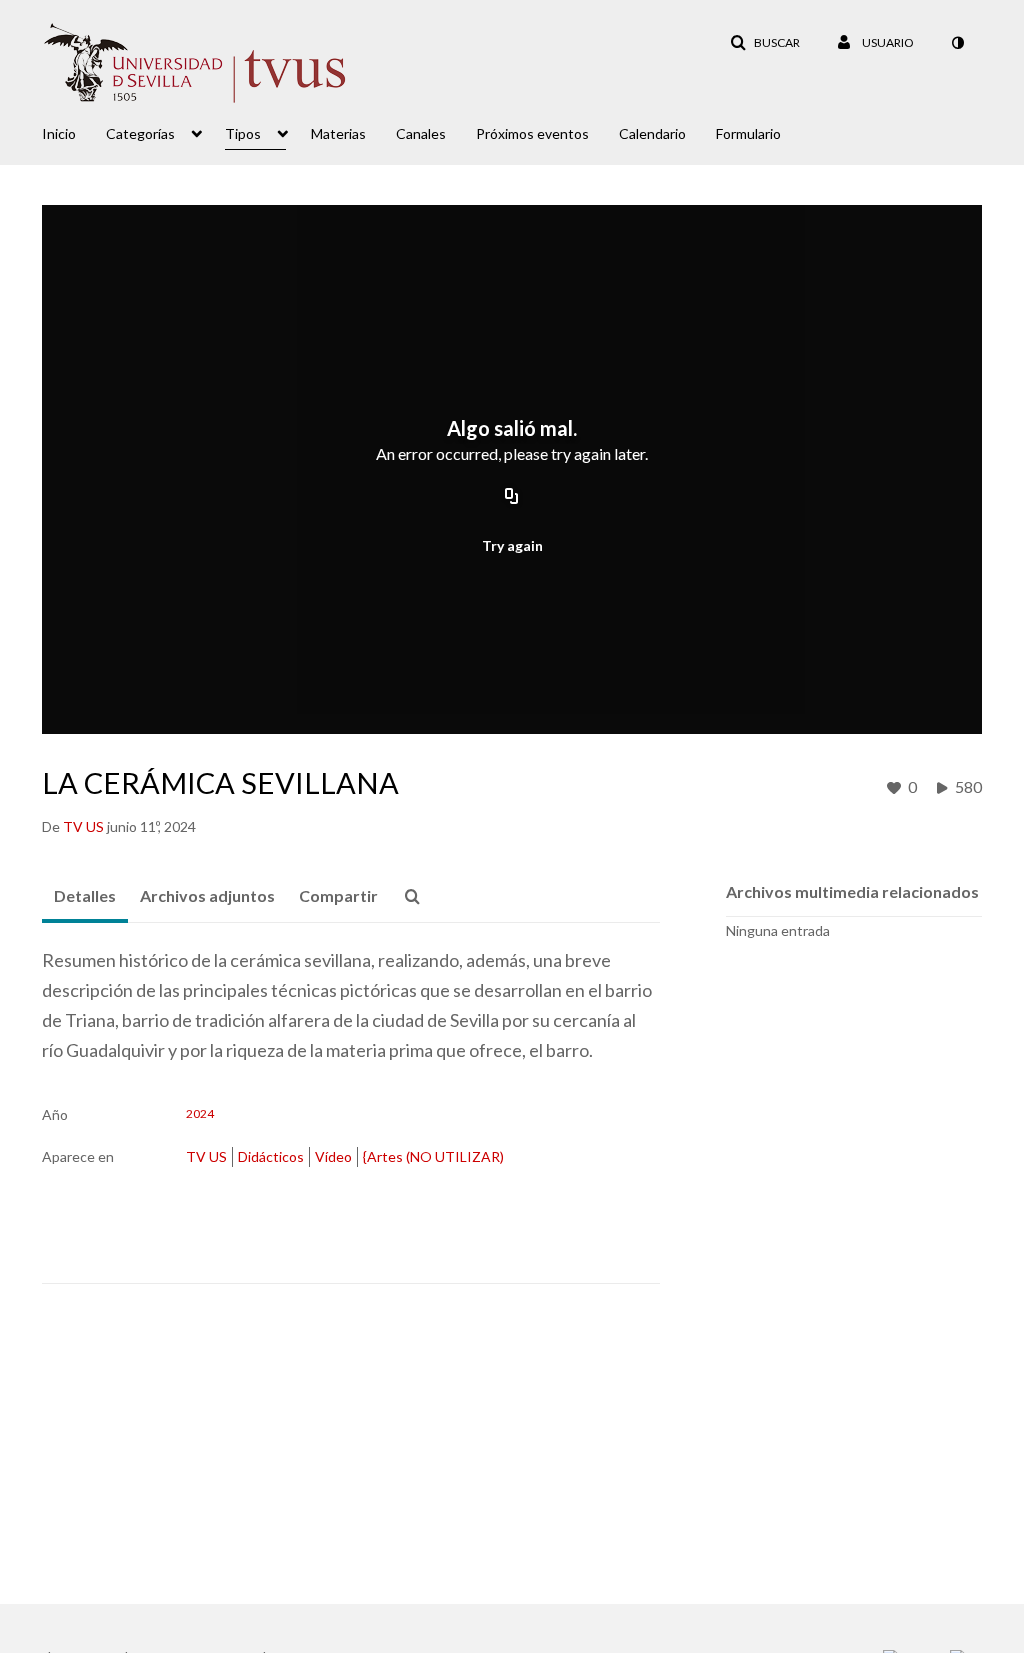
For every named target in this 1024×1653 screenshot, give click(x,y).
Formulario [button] (748, 133)
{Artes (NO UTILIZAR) (433, 1156)
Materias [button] (338, 133)
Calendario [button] (652, 133)
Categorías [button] (140, 133)
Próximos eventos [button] (532, 133)
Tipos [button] (243, 133)
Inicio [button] (59, 133)
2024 (200, 1114)
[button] (765, 43)
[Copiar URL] (512, 497)
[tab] (85, 897)
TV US (206, 1156)
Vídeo (333, 1156)
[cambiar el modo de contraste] (957, 43)
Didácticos (271, 1156)
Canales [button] (421, 133)
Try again (512, 545)
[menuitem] (74, 132)
